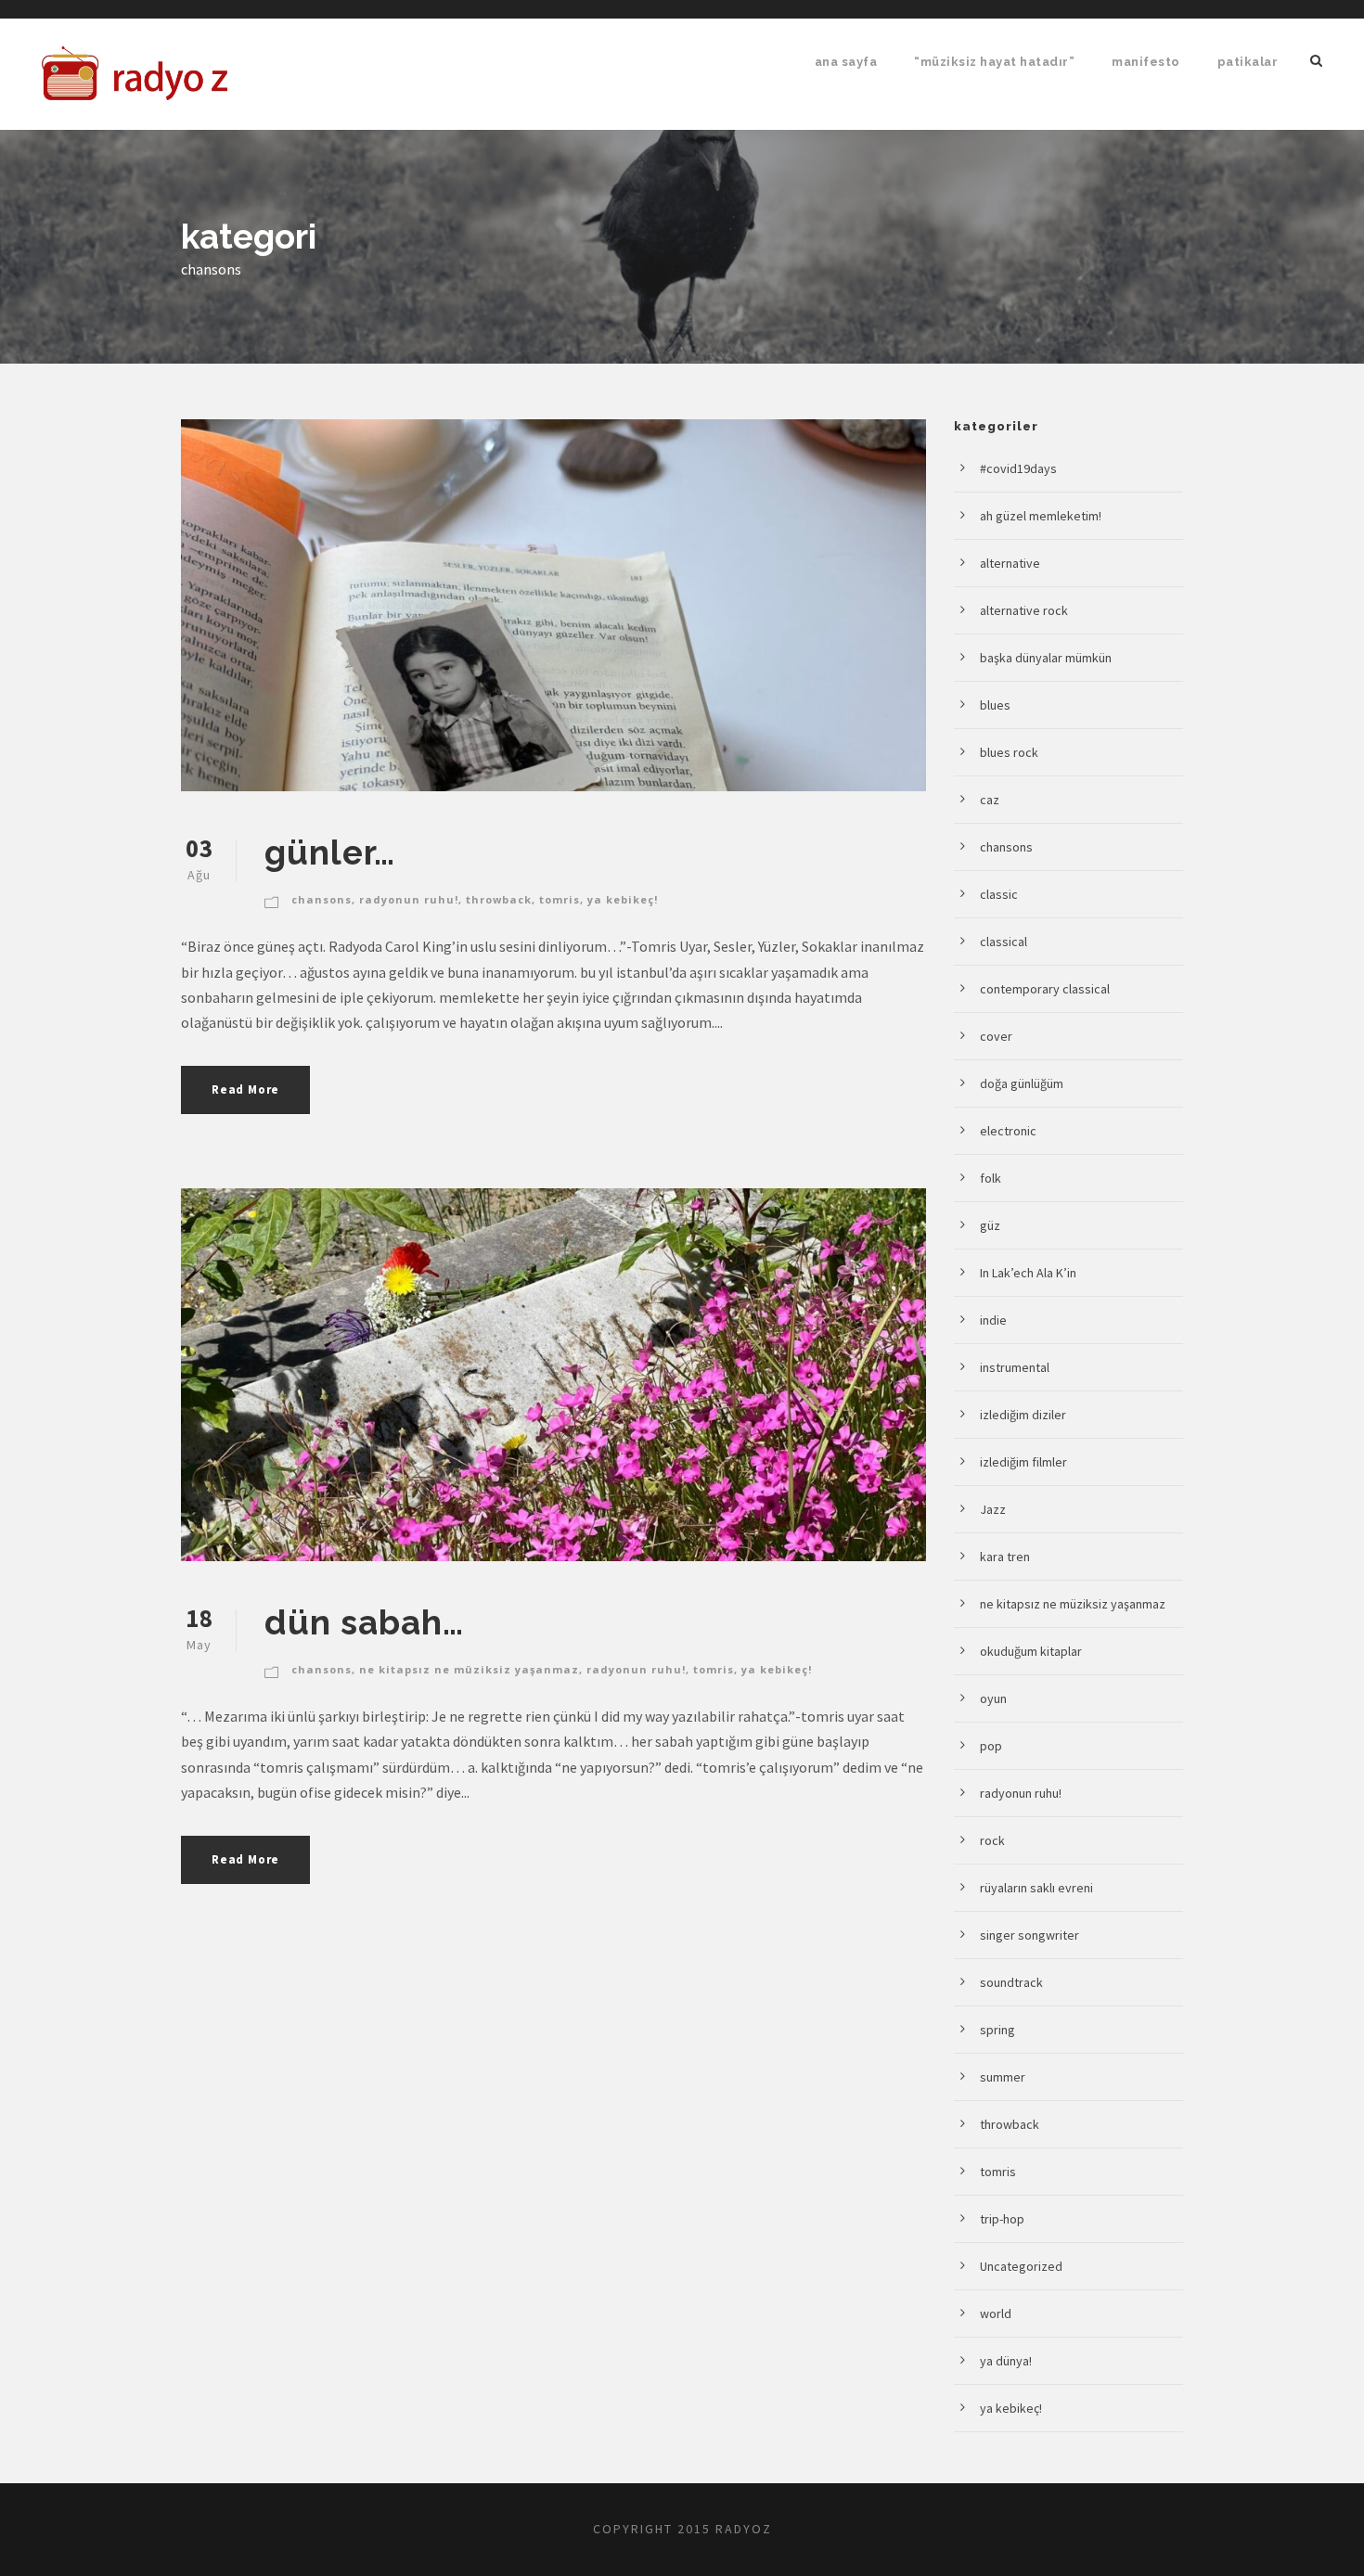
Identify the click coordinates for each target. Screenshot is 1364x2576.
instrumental (1015, 1367)
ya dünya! (1006, 2361)
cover (996, 1036)
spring (997, 2030)
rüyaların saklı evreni (1036, 1888)
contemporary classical (1045, 989)
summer (1003, 2077)
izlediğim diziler (1023, 1415)
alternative (1010, 563)
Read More (245, 1089)
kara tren (1005, 1557)
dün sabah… (364, 1622)
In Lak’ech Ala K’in (1028, 1273)
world (996, 2313)
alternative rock (1024, 610)
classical (1004, 942)
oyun (993, 1698)
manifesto (1146, 62)
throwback (499, 899)
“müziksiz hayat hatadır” (994, 62)
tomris (560, 899)
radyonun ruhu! (409, 899)
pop (991, 1746)
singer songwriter (1029, 1935)
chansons (322, 899)
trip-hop (1002, 2219)
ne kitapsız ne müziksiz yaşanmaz (469, 1669)
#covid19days (1018, 468)
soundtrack (1011, 1982)
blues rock (1009, 752)
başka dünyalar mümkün (1046, 658)
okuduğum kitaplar (1031, 1651)
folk (991, 1178)
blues (995, 705)
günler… (330, 852)
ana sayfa (846, 62)
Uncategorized (1021, 2266)
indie (993, 1320)
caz (990, 800)
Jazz (993, 1509)
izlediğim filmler (1023, 1462)
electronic (1008, 1131)
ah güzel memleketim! (1041, 516)
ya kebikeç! (623, 899)
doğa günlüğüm (1022, 1083)
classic (999, 894)
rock (992, 1840)
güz (990, 1225)
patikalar (1248, 62)
